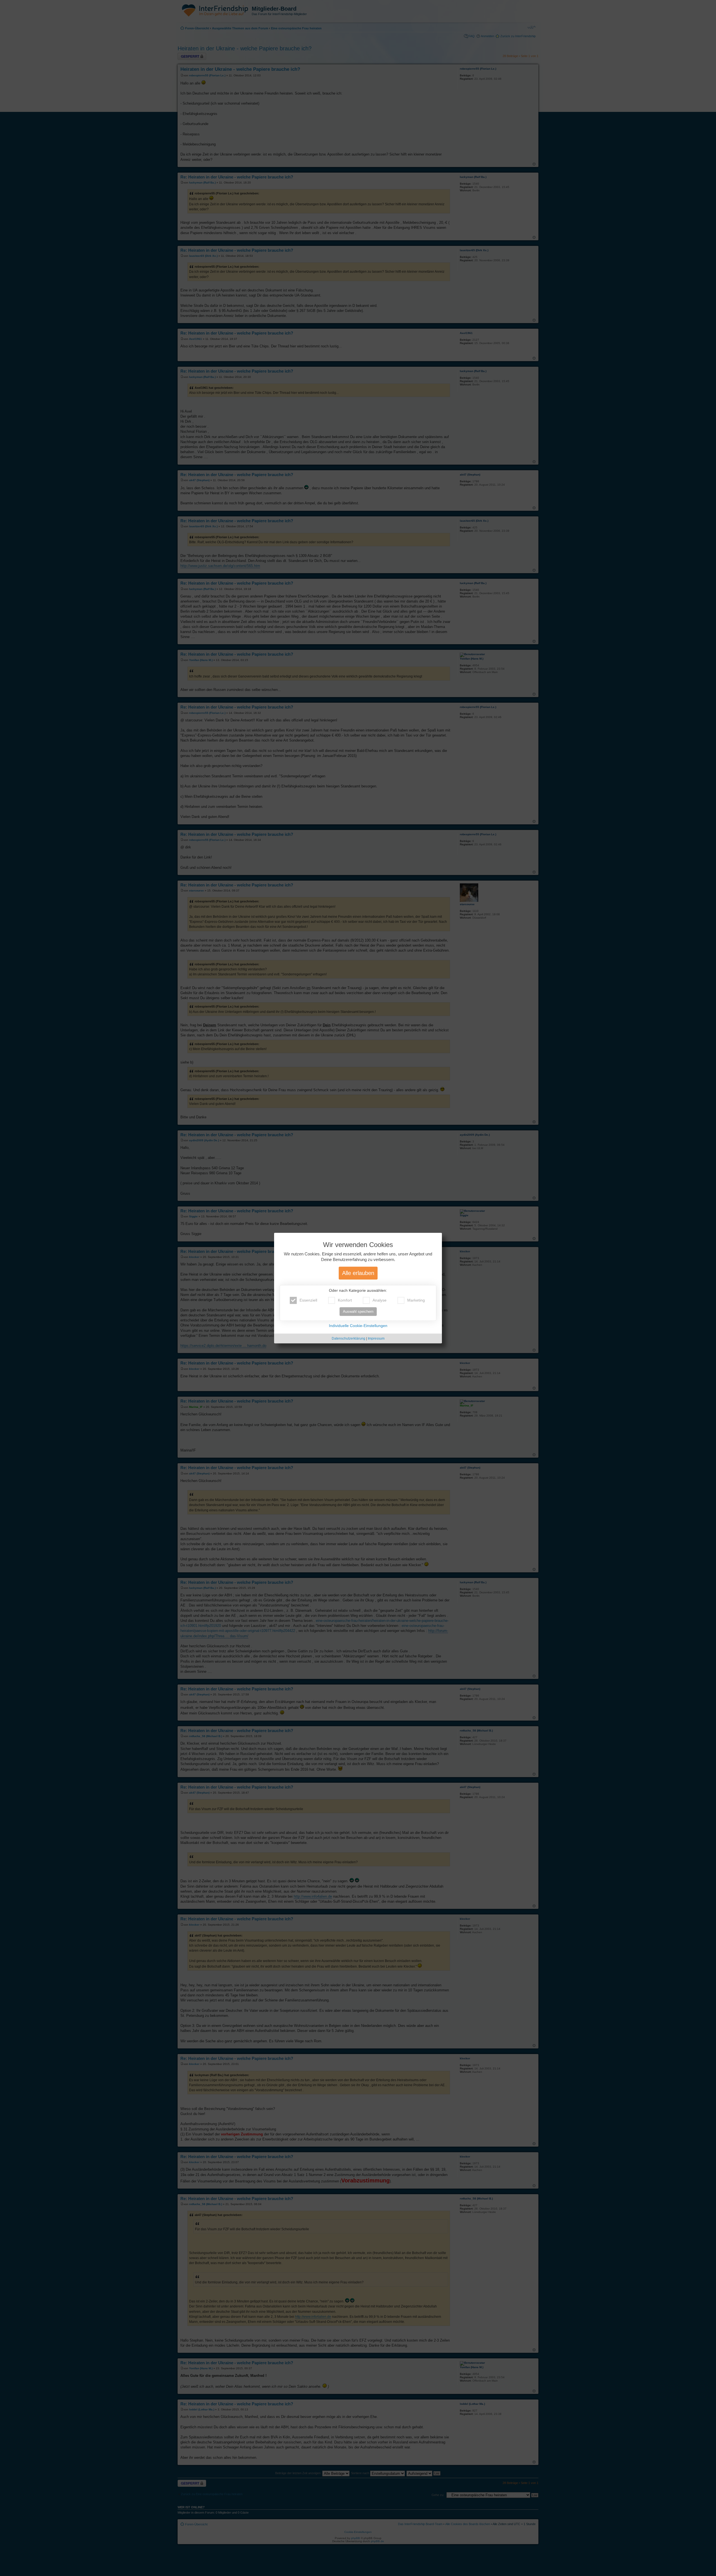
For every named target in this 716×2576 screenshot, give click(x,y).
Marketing (416, 1300)
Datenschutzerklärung (348, 1338)
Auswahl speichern (358, 1311)
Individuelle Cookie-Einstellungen (358, 1326)
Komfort (345, 1300)
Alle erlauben (358, 1273)
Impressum (376, 1338)
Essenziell (308, 1300)
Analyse (380, 1300)
